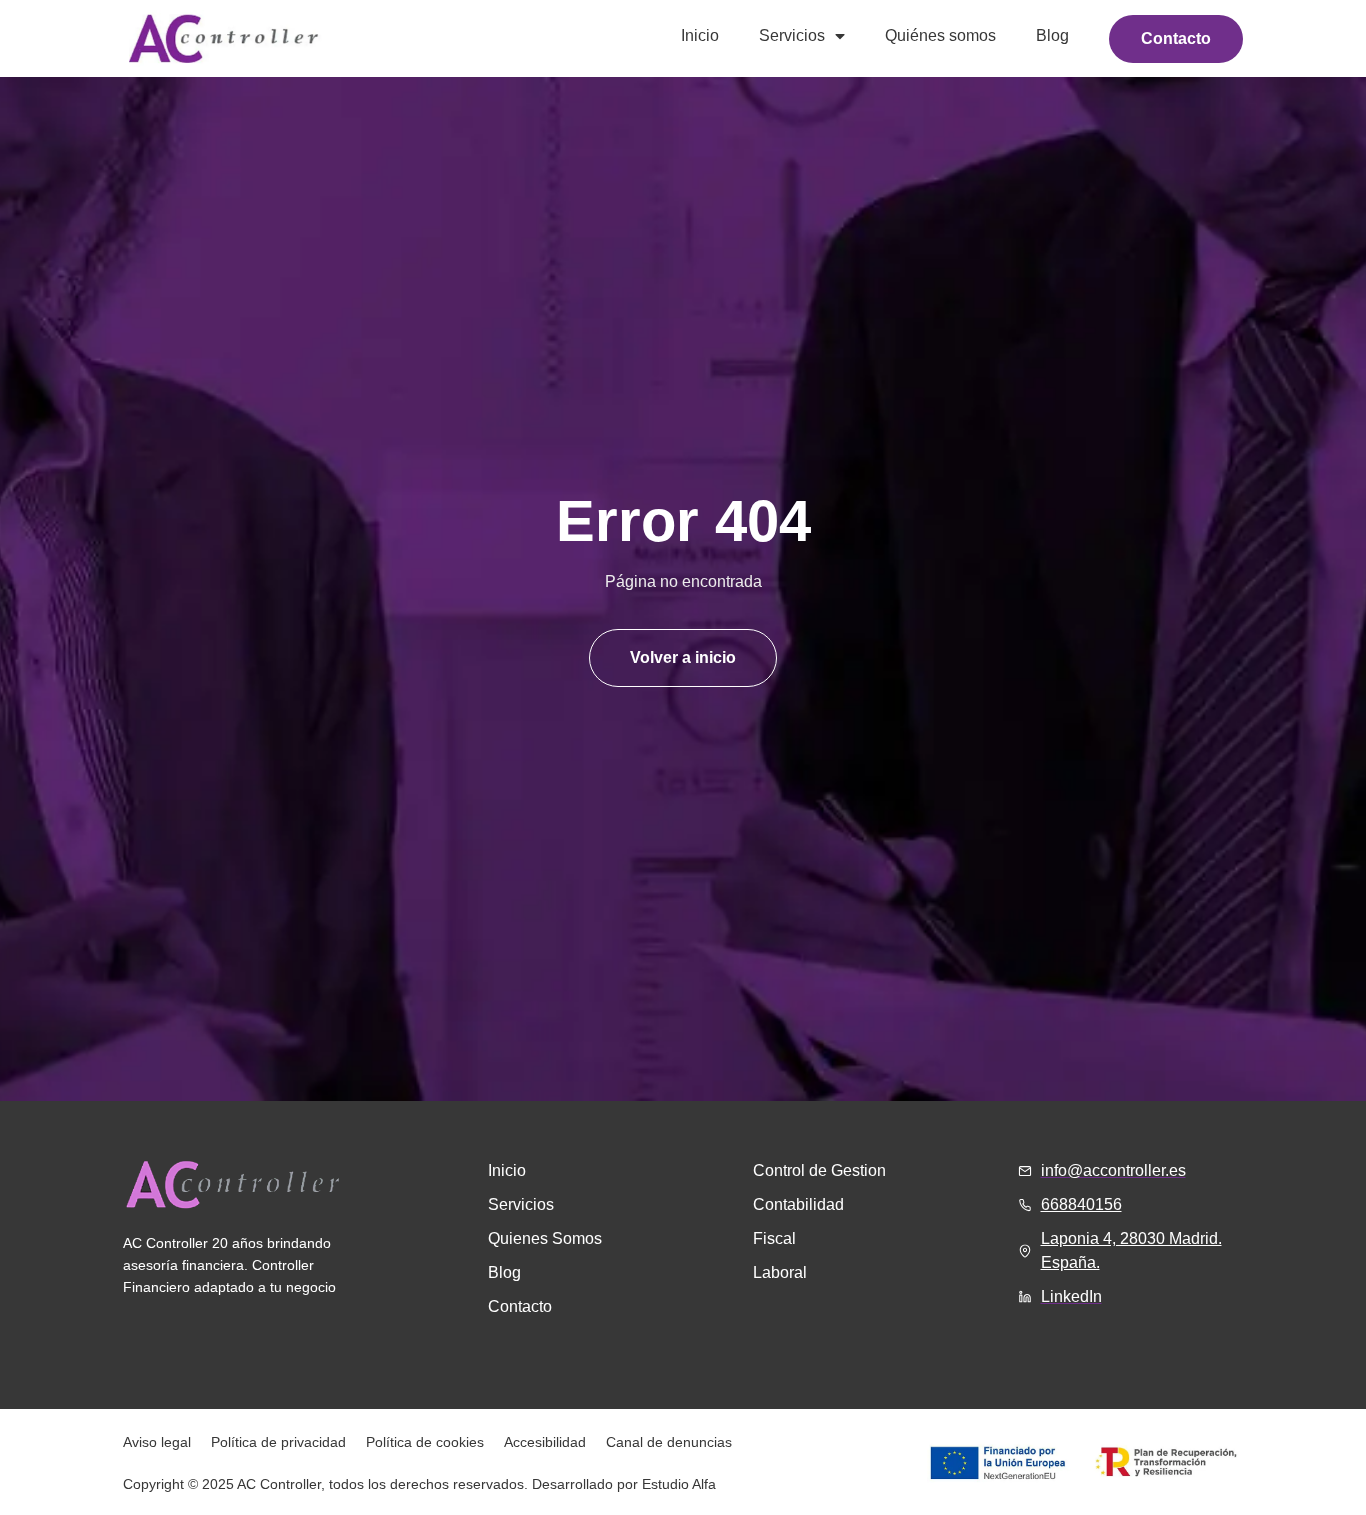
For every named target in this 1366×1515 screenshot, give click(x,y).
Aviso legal (157, 1442)
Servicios (792, 35)
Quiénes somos (940, 35)
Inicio (700, 35)
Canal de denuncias (669, 1442)
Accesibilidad (545, 1442)
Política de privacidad (278, 1442)
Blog (1052, 35)
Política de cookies (425, 1442)
